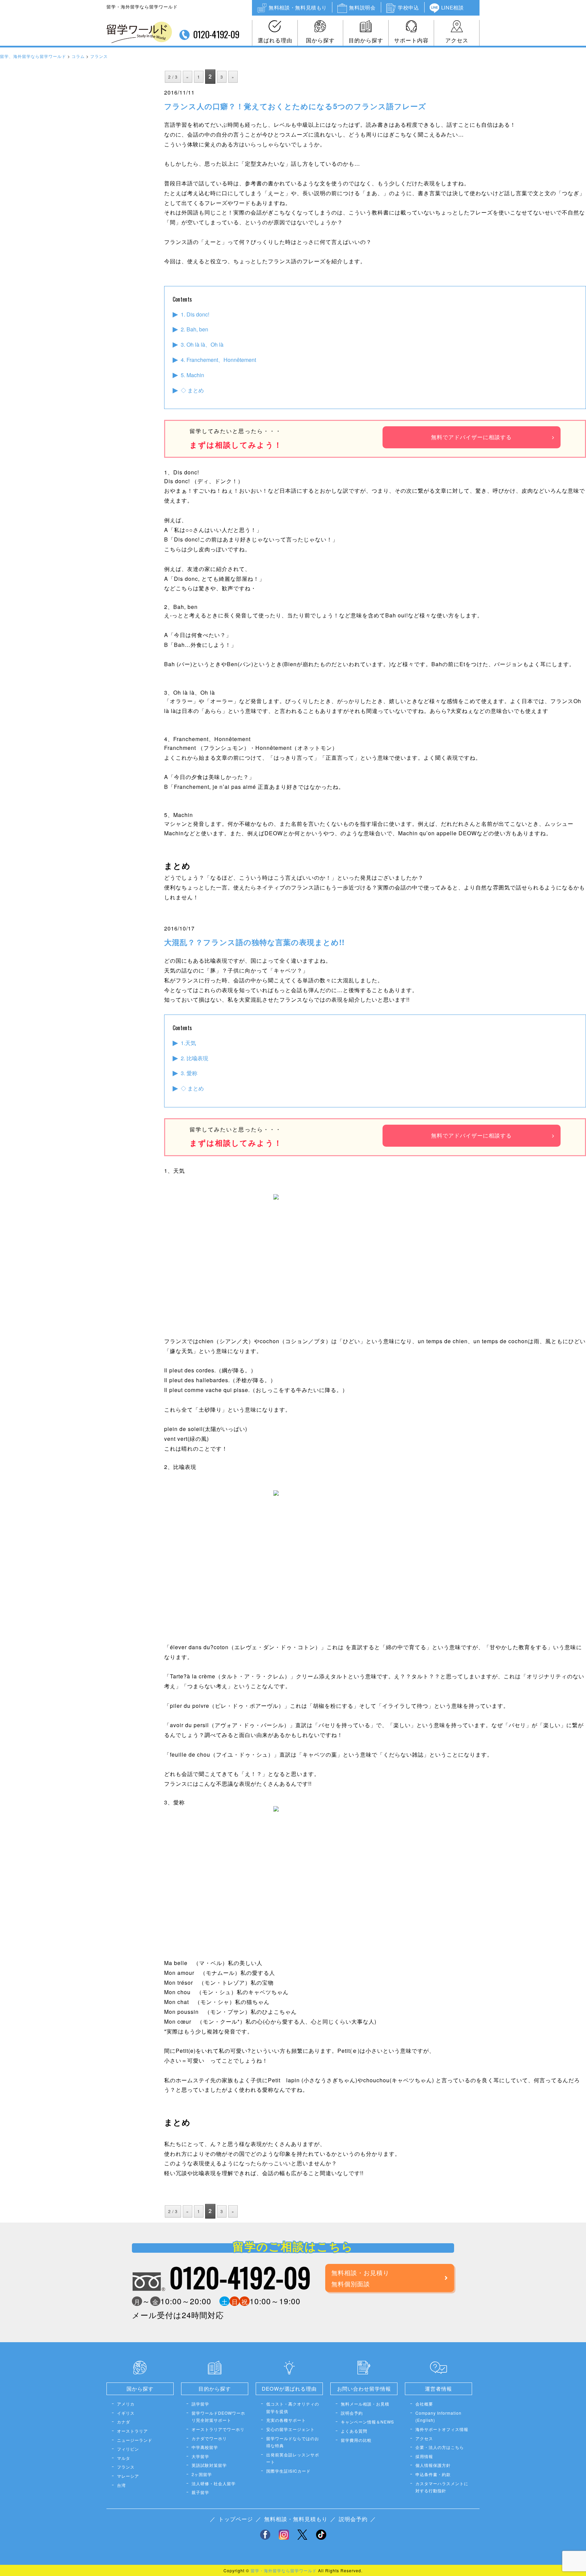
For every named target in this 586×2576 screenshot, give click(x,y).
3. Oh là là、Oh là (202, 344)
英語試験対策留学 (209, 2465)
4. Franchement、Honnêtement (218, 360)
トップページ (236, 2519)
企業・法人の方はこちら (440, 2447)
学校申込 (408, 7)
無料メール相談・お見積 (365, 2404)
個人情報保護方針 (433, 2465)
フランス (126, 2467)
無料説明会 (362, 7)
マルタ (124, 2458)
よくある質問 (354, 2431)
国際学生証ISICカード (288, 2471)
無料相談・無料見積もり (298, 7)
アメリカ (126, 2404)
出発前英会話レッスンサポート (293, 2458)
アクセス (457, 40)
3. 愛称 (189, 1073)
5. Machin (192, 375)
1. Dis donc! (195, 314)
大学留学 (200, 2456)
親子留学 (200, 2492)
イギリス (126, 2413)
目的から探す (366, 40)
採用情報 (424, 2456)
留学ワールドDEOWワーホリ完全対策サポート (218, 2417)
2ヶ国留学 (202, 2474)
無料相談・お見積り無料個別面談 (360, 2278)
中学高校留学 (205, 2447)
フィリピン (128, 2449)
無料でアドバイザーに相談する (471, 437)
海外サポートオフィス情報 (442, 2429)
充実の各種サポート (286, 2420)
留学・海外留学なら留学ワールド (284, 2570)
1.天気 (188, 1043)
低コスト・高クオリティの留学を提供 (293, 2407)
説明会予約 (352, 2413)
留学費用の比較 (356, 2440)
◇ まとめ (192, 390)
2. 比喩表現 (194, 1058)
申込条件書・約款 (433, 2474)
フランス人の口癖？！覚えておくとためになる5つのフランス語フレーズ (295, 106)
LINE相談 (453, 7)
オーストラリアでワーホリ (218, 2429)
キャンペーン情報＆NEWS (367, 2422)
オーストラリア (132, 2431)
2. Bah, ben (194, 329)
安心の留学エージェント (290, 2429)
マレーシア (128, 2476)
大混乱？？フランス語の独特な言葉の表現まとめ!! (254, 942)
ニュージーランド (135, 2440)
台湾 (121, 2485)
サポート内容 (411, 40)
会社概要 (424, 2404)
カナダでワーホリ (209, 2438)
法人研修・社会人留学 (214, 2483)
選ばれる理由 (275, 40)
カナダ (124, 2422)
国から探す (320, 40)
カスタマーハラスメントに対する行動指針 (442, 2487)
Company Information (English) (438, 2417)
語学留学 (200, 2404)
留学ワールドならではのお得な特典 (293, 2442)
